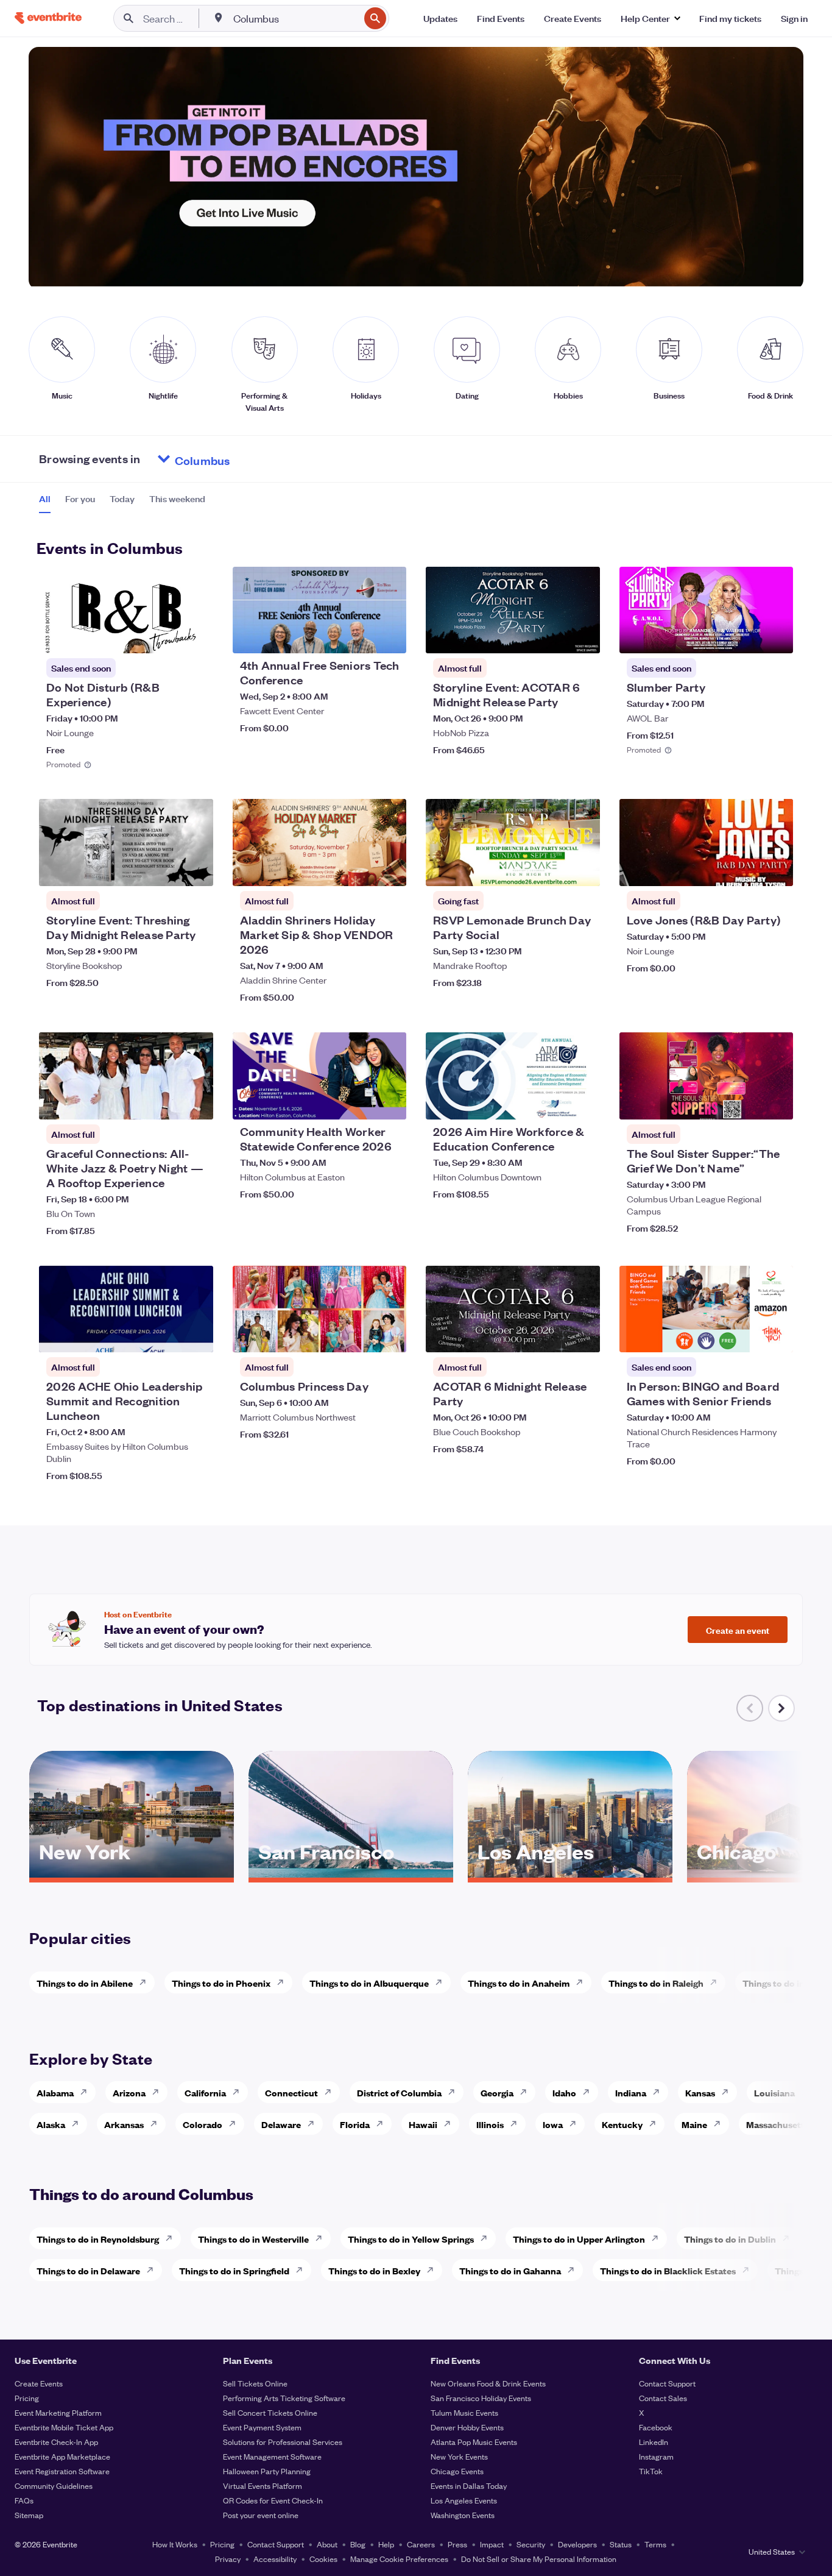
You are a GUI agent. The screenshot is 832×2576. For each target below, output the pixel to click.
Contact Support (667, 2383)
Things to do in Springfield (234, 2270)
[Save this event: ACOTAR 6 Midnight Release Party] (554, 1335)
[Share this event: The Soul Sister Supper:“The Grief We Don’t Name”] (776, 1102)
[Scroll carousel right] (781, 1708)
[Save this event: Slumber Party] (747, 636)
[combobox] (295, 18)
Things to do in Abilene (85, 1983)
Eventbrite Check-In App (56, 2442)
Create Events (39, 2383)
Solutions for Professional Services (283, 2442)
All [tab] (45, 499)
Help (386, 2544)
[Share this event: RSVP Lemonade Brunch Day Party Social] (583, 869)
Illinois (490, 2124)
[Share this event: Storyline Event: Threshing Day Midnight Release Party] (196, 869)
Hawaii (423, 2124)
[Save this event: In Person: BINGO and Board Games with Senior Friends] (747, 1335)
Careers (421, 2544)
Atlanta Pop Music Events (474, 2442)
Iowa (553, 2124)
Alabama (55, 2092)
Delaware (281, 2124)
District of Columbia (399, 2092)
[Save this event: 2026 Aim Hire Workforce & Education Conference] (554, 1102)
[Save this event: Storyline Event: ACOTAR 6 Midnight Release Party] (554, 636)
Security (531, 2544)
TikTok (651, 2471)
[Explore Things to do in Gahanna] (574, 2270)
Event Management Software (272, 2456)
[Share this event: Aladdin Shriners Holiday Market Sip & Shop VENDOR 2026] (389, 869)
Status (621, 2544)
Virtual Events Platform (263, 2486)
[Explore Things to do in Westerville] (322, 2238)
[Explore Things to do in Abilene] (146, 1982)
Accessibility (275, 2559)
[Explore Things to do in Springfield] (303, 2270)
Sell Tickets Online (255, 2383)
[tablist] (122, 503)
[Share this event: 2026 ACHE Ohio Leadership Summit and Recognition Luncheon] (196, 1335)
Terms (655, 2544)
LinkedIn (654, 2442)
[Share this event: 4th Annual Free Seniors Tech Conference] (389, 636)
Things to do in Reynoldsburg (98, 2239)
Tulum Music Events (464, 2412)
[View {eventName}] (126, 610)
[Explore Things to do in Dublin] (789, 2238)
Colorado (203, 2124)
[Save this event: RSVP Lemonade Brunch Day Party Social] (554, 869)
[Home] (48, 18)
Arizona (129, 2092)
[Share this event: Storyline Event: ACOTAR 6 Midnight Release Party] (583, 636)
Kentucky (622, 2124)
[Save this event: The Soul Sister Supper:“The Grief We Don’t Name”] (747, 1102)
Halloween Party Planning (267, 2471)
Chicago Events (457, 2471)
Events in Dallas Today (469, 2486)
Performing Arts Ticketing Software (284, 2398)
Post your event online (261, 2515)
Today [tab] (122, 499)
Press (457, 2544)
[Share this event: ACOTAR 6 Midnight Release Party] (583, 1335)
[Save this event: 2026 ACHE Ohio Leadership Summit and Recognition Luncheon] (167, 1335)
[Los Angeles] (570, 1873)
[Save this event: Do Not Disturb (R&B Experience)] (167, 636)
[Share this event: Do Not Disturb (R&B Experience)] (196, 636)
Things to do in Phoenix (221, 1983)
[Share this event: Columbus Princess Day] (389, 1335)
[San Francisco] (351, 1873)
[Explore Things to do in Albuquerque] (442, 1982)
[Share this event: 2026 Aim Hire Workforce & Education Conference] (583, 1102)
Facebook (656, 2427)
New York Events (459, 2456)
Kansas (700, 2092)
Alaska (51, 2124)
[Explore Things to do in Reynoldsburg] (172, 2238)
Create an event (738, 1630)
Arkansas (124, 2124)
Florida (355, 2124)
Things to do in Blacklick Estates (668, 2270)
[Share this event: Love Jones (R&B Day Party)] (776, 869)
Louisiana (774, 2092)
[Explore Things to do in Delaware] (153, 2270)
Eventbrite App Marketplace (62, 2456)
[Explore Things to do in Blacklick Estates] (749, 2270)
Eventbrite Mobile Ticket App (64, 2427)
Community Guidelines (54, 2486)
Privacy (228, 2559)
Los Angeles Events (464, 2500)
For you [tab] (80, 499)
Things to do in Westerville (253, 2239)
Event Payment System (262, 2427)
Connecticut (291, 2092)
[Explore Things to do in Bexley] (434, 2270)
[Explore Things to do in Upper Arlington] (658, 2238)
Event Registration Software (62, 2471)
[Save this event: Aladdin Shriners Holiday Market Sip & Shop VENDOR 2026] (360, 869)
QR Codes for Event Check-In (273, 2500)
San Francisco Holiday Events (481, 2398)
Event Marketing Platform (58, 2412)
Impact (492, 2544)
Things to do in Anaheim (519, 1983)
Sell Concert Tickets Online (270, 2412)
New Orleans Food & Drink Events (488, 2383)
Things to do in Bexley (374, 2270)
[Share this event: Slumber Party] (776, 636)
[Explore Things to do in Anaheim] (583, 1982)
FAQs (24, 2500)
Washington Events (463, 2515)
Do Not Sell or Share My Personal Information (539, 2559)
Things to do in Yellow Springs (411, 2239)
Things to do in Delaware (88, 2270)
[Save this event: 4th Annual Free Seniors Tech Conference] (360, 636)
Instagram (656, 2456)
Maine (694, 2124)
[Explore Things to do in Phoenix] (284, 1982)
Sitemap (29, 2515)
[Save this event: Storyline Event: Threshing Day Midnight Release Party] (167, 869)
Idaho (564, 2092)
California (205, 2092)
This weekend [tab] (177, 499)
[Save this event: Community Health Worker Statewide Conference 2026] (360, 1102)
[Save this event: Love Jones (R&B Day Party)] (747, 869)
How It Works (175, 2544)
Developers (577, 2544)
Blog (358, 2544)
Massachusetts (777, 2124)
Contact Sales (663, 2398)
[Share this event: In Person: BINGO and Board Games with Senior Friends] (776, 1335)
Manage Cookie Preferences (399, 2559)
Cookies (323, 2559)
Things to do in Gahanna (510, 2270)
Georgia (497, 2092)
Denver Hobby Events (467, 2427)
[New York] (132, 1873)
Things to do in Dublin (730, 2239)
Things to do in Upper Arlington (579, 2239)
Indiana (631, 2092)
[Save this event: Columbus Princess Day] (360, 1335)
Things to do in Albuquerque (369, 1983)
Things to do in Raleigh (656, 1983)
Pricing (27, 2398)
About (327, 2544)
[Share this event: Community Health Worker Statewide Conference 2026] (389, 1102)
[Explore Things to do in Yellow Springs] (487, 2238)
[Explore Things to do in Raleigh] (717, 1982)
